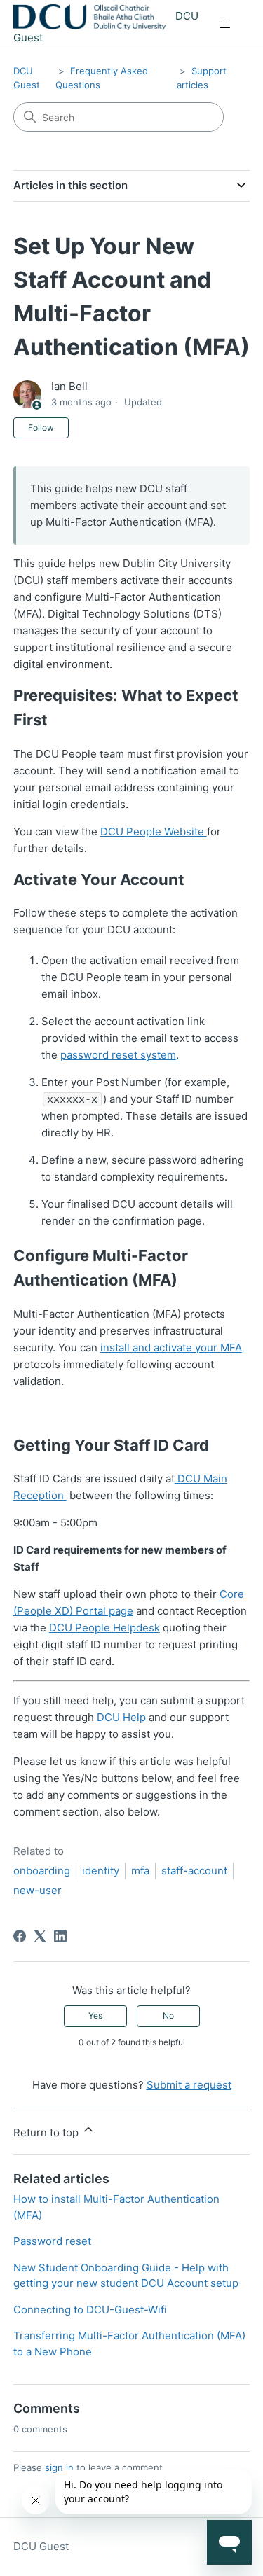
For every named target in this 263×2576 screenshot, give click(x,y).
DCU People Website (154, 831)
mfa (140, 1871)
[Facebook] (20, 1936)
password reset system (118, 1055)
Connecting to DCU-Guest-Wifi (90, 2310)
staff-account (194, 1871)
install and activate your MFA (171, 1348)
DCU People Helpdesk (104, 1628)
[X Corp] (40, 1936)
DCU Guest (41, 2546)
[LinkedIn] (60, 1936)
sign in (59, 2467)
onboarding (42, 1871)
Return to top (47, 2132)
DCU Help (121, 1717)
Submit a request (189, 2085)
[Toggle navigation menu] (225, 25)
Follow (41, 427)
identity (101, 1871)
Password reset (52, 2241)
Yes (95, 2015)
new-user (38, 1890)
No (168, 2015)
